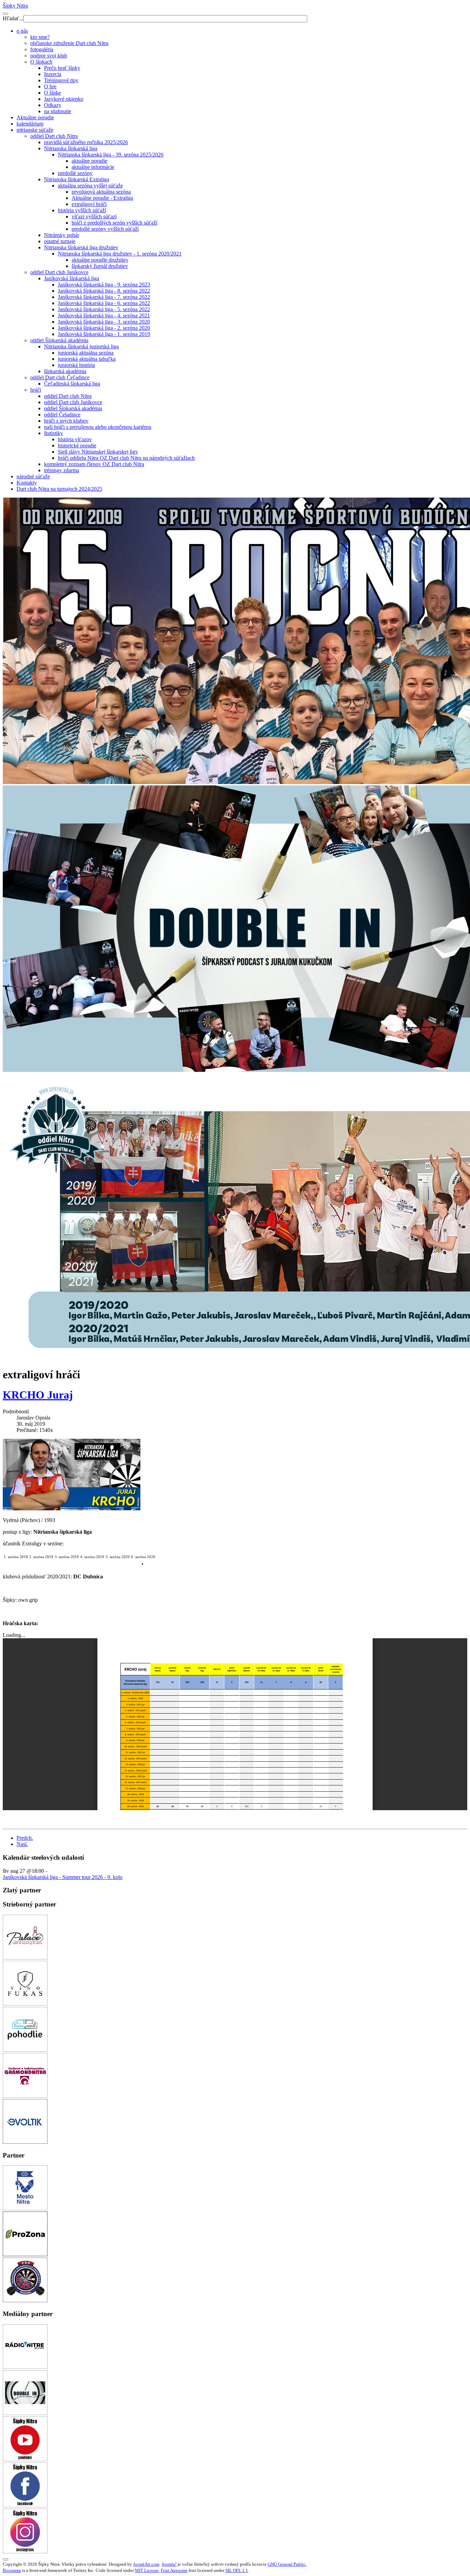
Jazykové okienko (64, 99)
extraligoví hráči (89, 204)
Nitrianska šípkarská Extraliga (77, 179)
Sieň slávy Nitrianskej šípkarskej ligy (98, 452)
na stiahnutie (58, 111)
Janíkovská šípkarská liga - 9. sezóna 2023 (104, 285)
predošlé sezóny (75, 173)
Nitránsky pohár (62, 235)
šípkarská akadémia (65, 371)
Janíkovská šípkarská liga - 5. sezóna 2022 (104, 309)
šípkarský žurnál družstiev (100, 266)
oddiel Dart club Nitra (54, 136)
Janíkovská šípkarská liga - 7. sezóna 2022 (104, 297)
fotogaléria (42, 49)
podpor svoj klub (49, 56)
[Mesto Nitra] (25, 2208)
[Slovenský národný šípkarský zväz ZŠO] (25, 2300)
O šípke (52, 93)
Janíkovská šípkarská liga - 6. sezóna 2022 (104, 303)
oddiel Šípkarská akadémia (59, 340)
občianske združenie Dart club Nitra (69, 43)
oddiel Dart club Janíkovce (59, 272)
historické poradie (77, 445)
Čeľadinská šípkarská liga (72, 384)
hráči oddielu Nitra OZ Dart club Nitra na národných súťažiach (126, 458)
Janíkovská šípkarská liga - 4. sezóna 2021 (104, 316)
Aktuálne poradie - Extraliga (102, 198)
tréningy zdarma (62, 470)
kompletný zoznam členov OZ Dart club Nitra (94, 464)
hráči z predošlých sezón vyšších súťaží (114, 223)
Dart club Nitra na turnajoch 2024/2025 (59, 489)
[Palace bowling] (25, 1958)
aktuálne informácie (93, 167)
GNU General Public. (287, 2564)
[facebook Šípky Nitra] (25, 2505)
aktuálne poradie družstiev (100, 260)
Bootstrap (12, 2570)
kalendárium (30, 124)
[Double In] (25, 2413)
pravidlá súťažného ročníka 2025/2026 (86, 142)
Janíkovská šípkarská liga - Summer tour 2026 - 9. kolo (63, 1877)
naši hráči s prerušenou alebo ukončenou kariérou (98, 427)
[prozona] (25, 2254)
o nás (22, 31)
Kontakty (27, 483)
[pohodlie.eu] (25, 2050)
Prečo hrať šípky (62, 68)
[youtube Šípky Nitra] (25, 2459)
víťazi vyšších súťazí (94, 216)
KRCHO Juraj (38, 1395)
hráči (36, 390)
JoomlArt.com (146, 2564)
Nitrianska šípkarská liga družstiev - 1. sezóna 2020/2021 (120, 254)
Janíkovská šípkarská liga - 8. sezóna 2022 (104, 291)
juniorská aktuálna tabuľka (87, 359)
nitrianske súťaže (35, 130)
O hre (50, 86)
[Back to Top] (6, 2559)
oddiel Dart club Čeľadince (60, 377)
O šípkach (41, 62)
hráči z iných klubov (66, 421)
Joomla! (169, 2564)
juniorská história (76, 365)
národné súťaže (33, 476)
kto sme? (40, 37)
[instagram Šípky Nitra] (25, 2551)
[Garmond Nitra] (25, 2096)
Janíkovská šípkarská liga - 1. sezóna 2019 (104, 334)
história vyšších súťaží (82, 210)
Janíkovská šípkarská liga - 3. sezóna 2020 (104, 322)
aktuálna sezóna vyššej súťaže (90, 186)
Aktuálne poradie (35, 117)
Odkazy (53, 105)
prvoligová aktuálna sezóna (101, 192)
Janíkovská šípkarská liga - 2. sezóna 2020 (104, 328)
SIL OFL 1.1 (237, 2570)
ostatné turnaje (60, 241)
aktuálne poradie (89, 161)
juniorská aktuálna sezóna (86, 353)
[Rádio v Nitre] (25, 2367)
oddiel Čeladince (62, 415)
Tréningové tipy (61, 80)
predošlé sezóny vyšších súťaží (105, 229)
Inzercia (53, 74)
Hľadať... (13, 18)
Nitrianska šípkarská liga (71, 148)
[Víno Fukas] (25, 2004)
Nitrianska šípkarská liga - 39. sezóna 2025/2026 (111, 155)
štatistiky (54, 433)
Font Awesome (174, 2570)
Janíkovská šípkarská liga (72, 278)
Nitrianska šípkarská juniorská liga (81, 346)
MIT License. (147, 2570)
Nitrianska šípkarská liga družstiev (81, 247)
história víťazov (75, 439)
